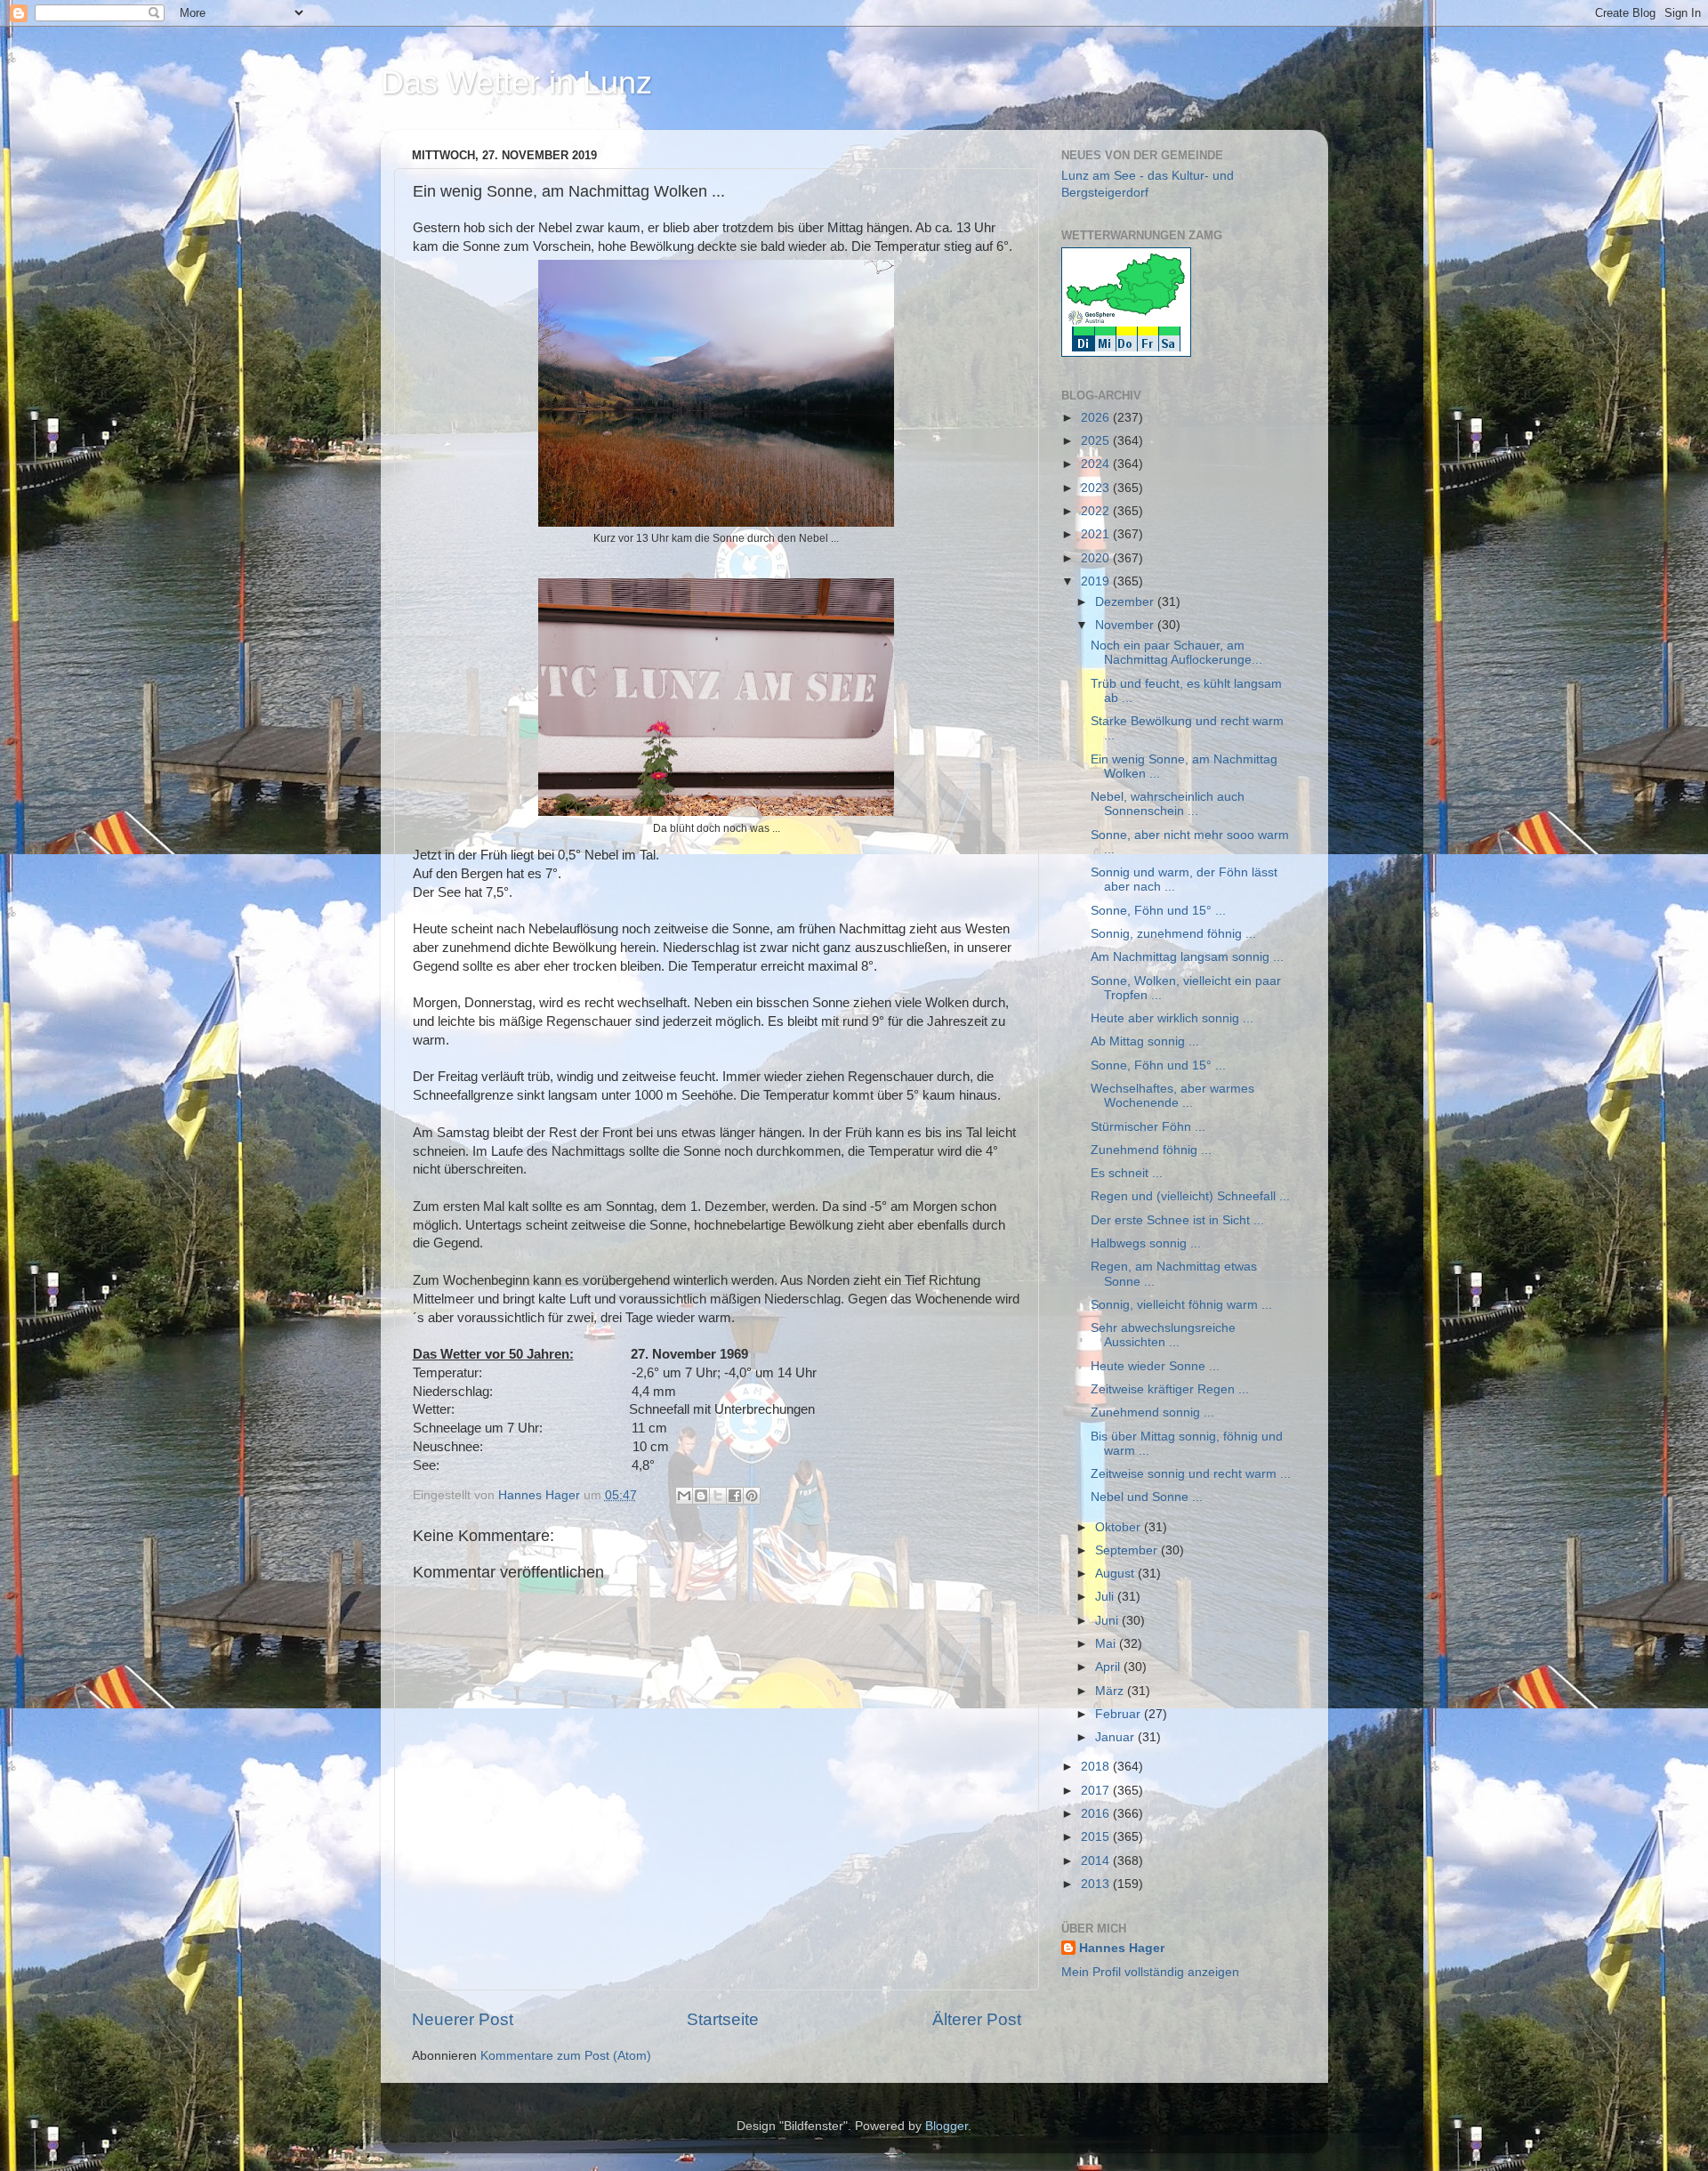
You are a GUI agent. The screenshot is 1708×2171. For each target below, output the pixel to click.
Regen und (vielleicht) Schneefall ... (1190, 1196)
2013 (1097, 1884)
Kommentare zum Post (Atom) (566, 2056)
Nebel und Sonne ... (1147, 1497)
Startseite (723, 2019)
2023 (1097, 488)
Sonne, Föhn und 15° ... (1158, 911)
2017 (1097, 1791)
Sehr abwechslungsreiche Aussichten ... (1163, 1335)
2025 (1097, 441)
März (1111, 1691)
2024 (1097, 464)
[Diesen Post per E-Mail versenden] (684, 1496)
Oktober (1120, 1527)
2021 (1097, 534)
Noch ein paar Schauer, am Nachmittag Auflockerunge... (1176, 653)
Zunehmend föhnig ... (1151, 1150)
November (1126, 625)
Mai (1107, 1644)
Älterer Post (977, 2019)
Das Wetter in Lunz (516, 82)
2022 (1097, 511)
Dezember (1126, 602)
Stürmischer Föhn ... (1148, 1127)
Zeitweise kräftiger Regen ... (1170, 1389)
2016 (1097, 1814)
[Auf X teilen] (718, 1496)
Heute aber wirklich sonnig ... (1172, 1018)
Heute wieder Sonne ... (1155, 1366)
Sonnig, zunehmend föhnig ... (1173, 934)
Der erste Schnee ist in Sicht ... (1177, 1220)
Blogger (947, 2126)
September (1128, 1550)
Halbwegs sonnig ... (1146, 1243)
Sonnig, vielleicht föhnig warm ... (1181, 1305)
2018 (1097, 1767)
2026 (1097, 418)
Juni (1108, 1621)
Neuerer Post (463, 2019)
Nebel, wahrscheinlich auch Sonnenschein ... (1168, 804)
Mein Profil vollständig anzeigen (1150, 1972)
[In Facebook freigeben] (735, 1496)
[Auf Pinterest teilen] (752, 1496)
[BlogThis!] (701, 1496)
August (1116, 1574)
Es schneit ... (1127, 1173)
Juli (1106, 1597)
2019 (1097, 581)
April (1109, 1667)
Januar (1116, 1737)
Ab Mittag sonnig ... (1145, 1041)
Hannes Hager (1122, 1948)
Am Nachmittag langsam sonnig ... (1187, 957)
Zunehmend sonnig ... (1152, 1412)
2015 (1097, 1837)
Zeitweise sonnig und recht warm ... (1191, 1474)
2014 (1097, 1861)
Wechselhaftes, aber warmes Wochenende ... (1172, 1096)
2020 (1097, 558)
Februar (1120, 1714)
